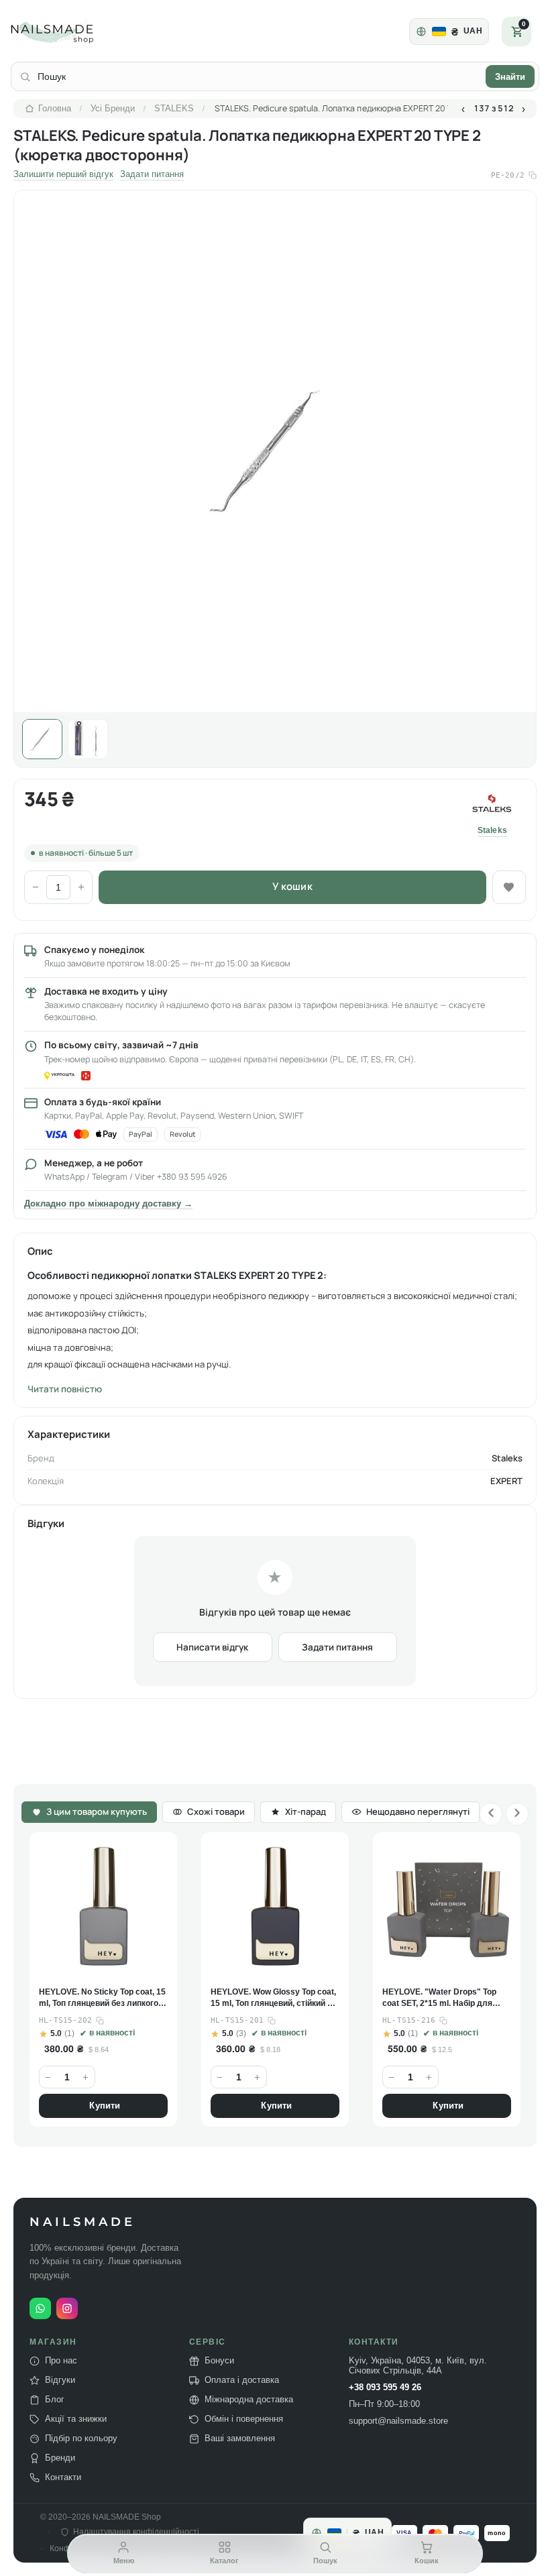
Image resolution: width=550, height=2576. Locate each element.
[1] (42, 739)
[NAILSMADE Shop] (68, 32)
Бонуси (219, 2361)
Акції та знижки (76, 2419)
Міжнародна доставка (249, 2400)
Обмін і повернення (244, 2419)
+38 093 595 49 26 (385, 2388)
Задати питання (152, 174)
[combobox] (258, 76)
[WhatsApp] (40, 2308)
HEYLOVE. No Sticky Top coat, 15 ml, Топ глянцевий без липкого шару (102, 1998)
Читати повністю (65, 1389)
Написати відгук (212, 1647)
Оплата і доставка (242, 2380)
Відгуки (60, 2380)
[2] (88, 739)
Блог (55, 2400)
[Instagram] (67, 2308)
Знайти (510, 77)
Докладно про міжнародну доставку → (108, 1204)
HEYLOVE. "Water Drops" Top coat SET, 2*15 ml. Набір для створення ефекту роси (439, 1998)
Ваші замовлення (240, 2439)
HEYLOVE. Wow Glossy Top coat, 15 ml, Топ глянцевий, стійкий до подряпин (274, 1998)
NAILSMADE (82, 2222)
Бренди (60, 2458)
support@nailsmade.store (398, 2421)
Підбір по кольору (81, 2439)
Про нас (61, 2361)
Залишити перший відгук (63, 174)
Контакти (63, 2477)
